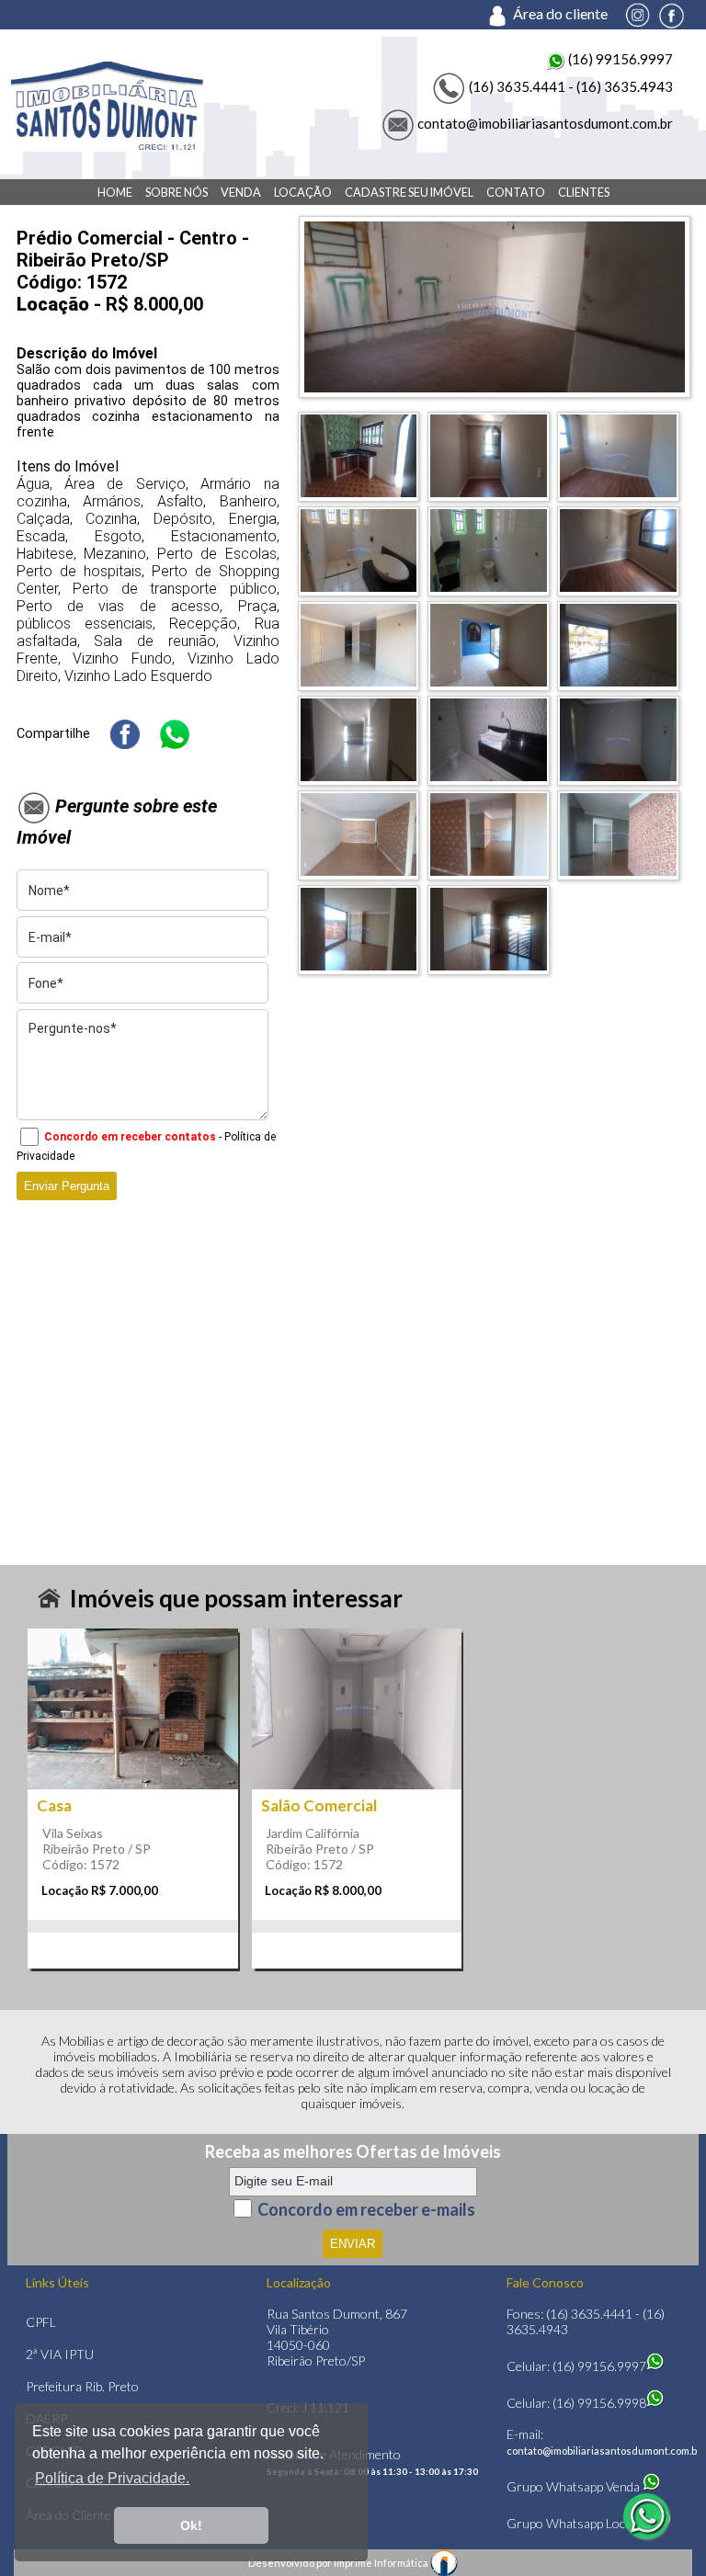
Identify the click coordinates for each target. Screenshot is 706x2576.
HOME (115, 192)
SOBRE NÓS (176, 192)
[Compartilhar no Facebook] (125, 734)
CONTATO (516, 192)
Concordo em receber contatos (130, 1137)
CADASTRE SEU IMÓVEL (409, 192)
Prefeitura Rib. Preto (82, 2386)
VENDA (241, 192)
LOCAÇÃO (303, 192)
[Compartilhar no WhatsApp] (175, 734)
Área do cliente (567, 13)
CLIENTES (584, 192)
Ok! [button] (191, 2525)
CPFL (41, 2322)
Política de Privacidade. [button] (112, 2478)
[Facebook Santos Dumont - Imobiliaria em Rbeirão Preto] (671, 13)
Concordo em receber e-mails (366, 2208)
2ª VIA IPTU (60, 2354)
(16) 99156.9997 (619, 59)
